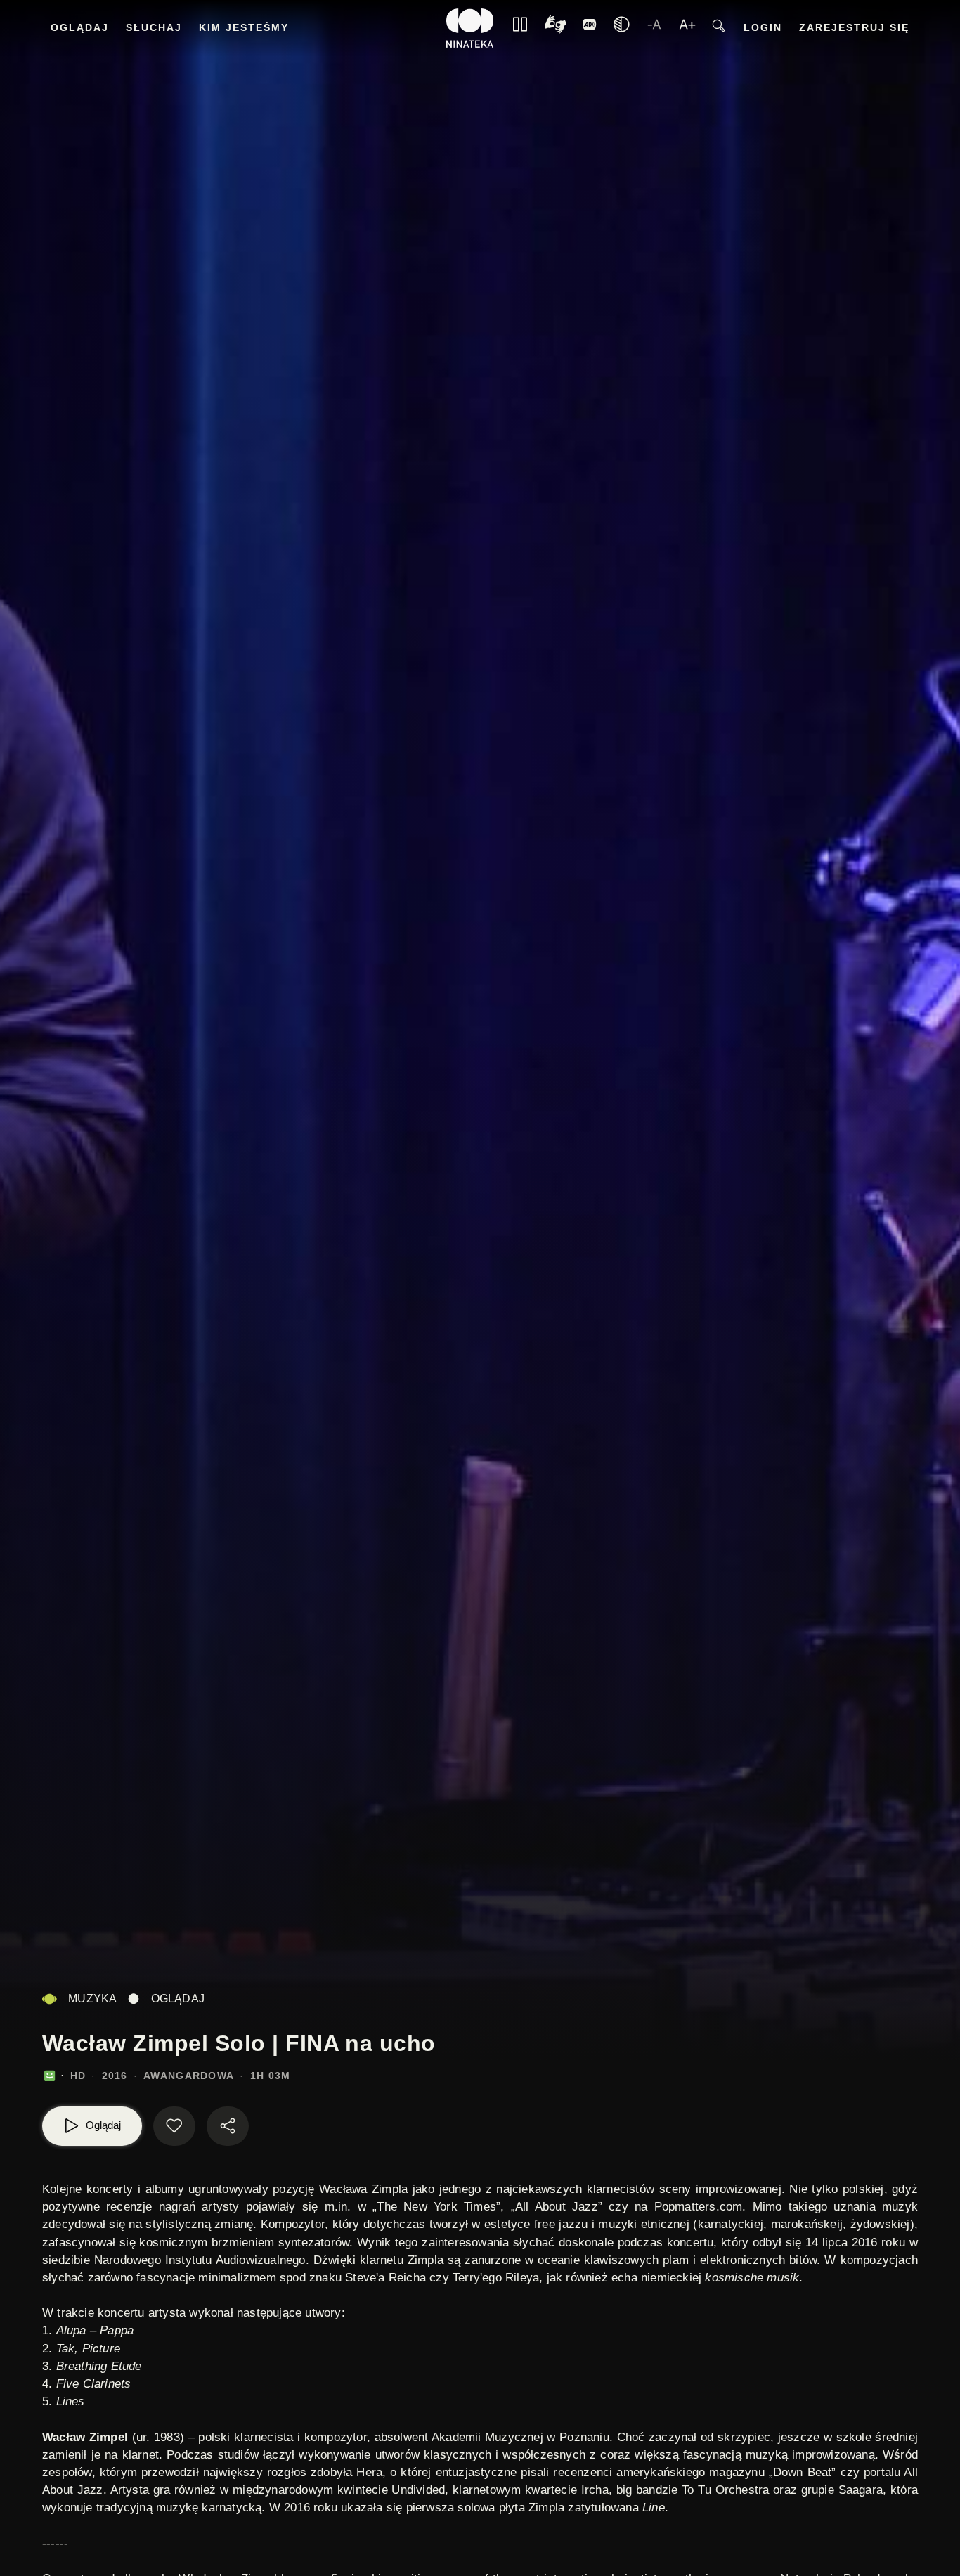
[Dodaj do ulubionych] (174, 2126)
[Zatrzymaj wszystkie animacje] (520, 28)
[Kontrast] (555, 28)
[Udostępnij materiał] (228, 2126)
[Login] (590, 28)
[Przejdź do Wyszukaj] (719, 28)
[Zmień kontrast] (621, 28)
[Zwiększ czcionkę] (687, 28)
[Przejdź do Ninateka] (470, 28)
